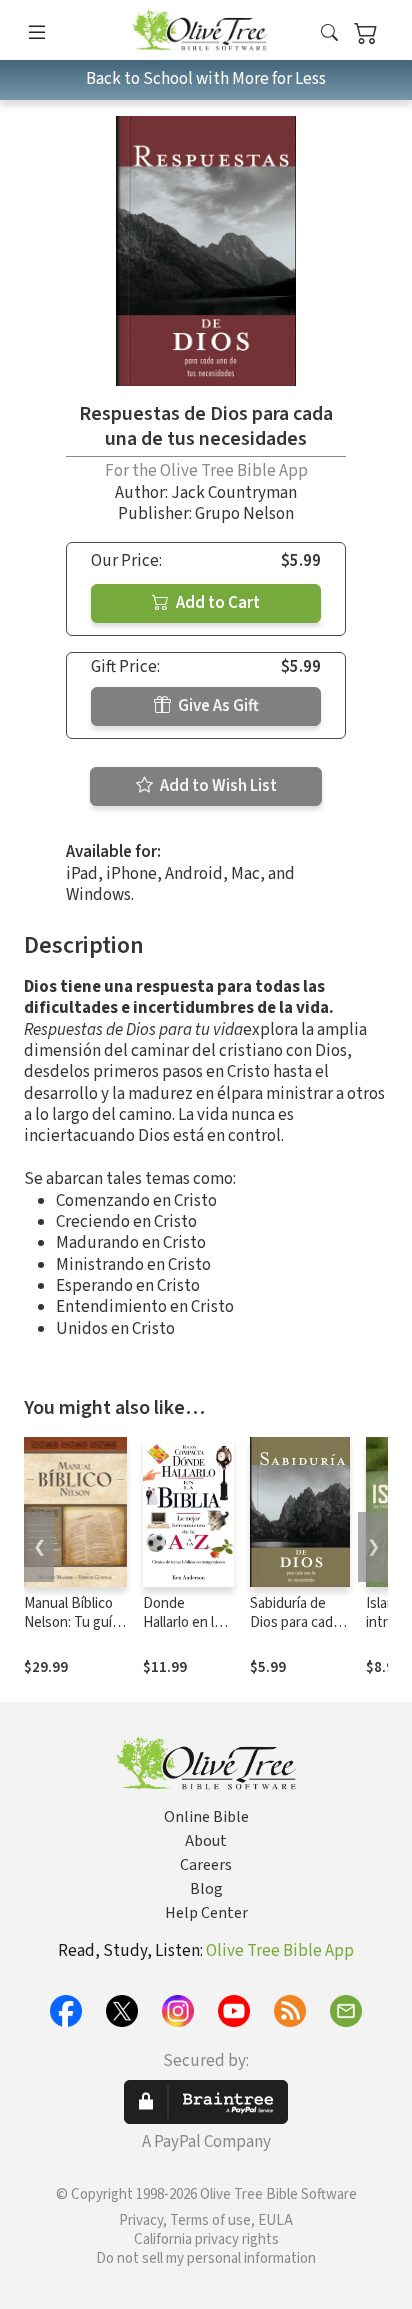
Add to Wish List (217, 786)
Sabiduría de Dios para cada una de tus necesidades (295, 1632)
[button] (329, 33)
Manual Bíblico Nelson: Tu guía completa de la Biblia (71, 1632)
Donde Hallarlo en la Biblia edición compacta (184, 1632)
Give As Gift (217, 706)
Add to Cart (216, 603)
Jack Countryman (234, 493)
